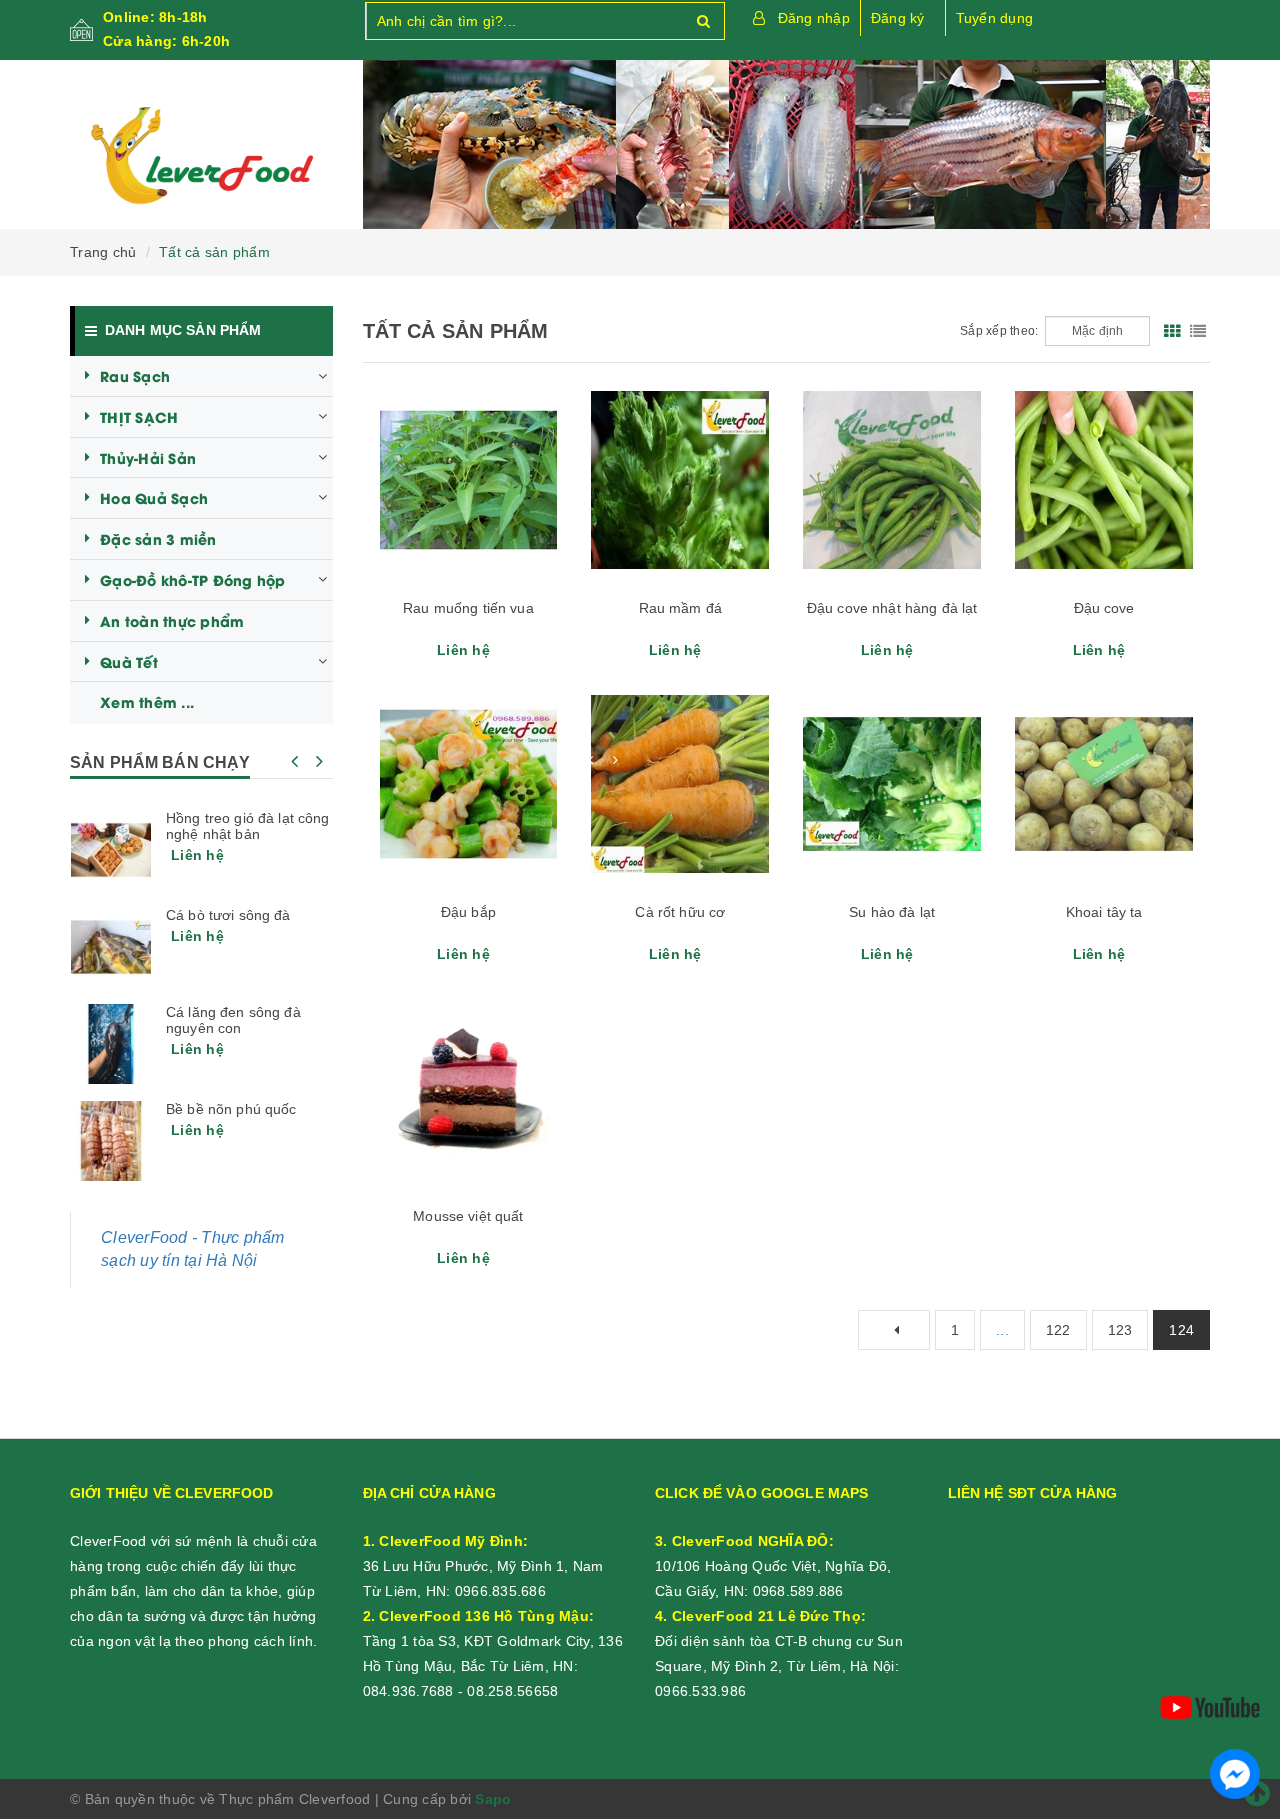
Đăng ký (898, 18)
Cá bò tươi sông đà (228, 915)
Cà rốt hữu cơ (680, 912)
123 (1120, 1330)
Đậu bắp (468, 912)
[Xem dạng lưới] (1172, 331)
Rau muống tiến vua (468, 608)
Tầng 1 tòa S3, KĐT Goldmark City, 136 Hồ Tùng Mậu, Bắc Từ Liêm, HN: (493, 1641)
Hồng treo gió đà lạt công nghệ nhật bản (248, 826)
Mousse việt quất (468, 1216)
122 (1058, 1330)
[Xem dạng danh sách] (1198, 331)
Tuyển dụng (995, 18)
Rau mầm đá (680, 608)
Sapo (493, 1799)
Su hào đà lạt (892, 912)
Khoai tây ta (1104, 912)
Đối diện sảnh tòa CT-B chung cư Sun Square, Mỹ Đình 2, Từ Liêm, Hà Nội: (779, 1641)
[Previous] (894, 1330)
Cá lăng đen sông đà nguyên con (233, 1020)
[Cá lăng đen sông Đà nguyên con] (111, 1044)
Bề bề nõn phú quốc (231, 1109)
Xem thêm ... (147, 701)
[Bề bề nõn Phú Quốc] (111, 1141)
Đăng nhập (814, 18)
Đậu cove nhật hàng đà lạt (892, 608)
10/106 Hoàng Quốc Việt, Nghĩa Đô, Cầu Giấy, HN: (773, 1566)
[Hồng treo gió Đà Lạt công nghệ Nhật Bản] (111, 850)
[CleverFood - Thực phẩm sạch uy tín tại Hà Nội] (201, 156)
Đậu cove (1104, 608)
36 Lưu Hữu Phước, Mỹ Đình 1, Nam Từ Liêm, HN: (483, 1566)
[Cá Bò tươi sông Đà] (111, 947)
